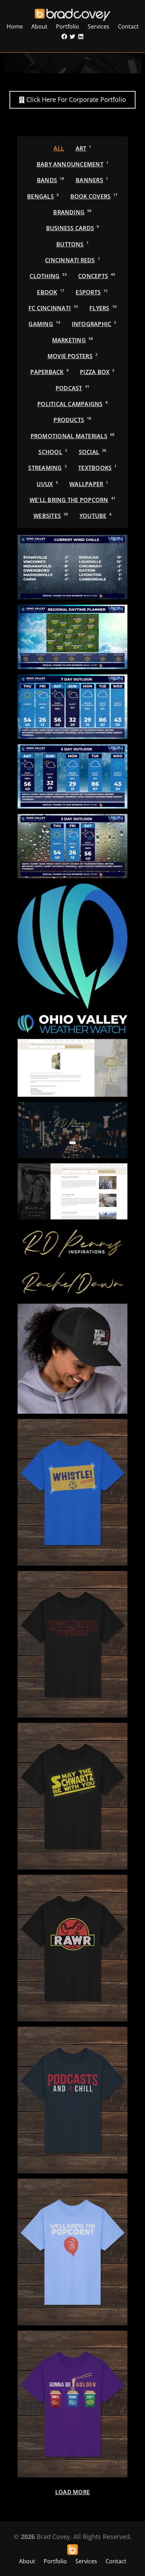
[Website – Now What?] (72, 1068)
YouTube (96, 516)
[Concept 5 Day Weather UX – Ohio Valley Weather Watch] (72, 776)
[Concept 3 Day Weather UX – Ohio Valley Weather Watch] (72, 846)
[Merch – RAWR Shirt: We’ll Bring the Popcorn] (72, 1948)
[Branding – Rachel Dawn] (72, 1283)
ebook (51, 292)
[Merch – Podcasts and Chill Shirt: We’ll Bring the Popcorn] (72, 2100)
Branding (72, 212)
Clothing (48, 276)
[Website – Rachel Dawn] (72, 1191)
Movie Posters (72, 356)
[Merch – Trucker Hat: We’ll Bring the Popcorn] (72, 1359)
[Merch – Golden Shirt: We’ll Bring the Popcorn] (72, 2404)
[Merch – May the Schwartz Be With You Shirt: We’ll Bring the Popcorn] (72, 1796)
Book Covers (94, 196)
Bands (51, 180)
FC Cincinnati (53, 308)
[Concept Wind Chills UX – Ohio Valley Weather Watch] (72, 567)
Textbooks (97, 468)
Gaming (44, 324)
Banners (92, 180)
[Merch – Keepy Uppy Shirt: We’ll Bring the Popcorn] (72, 2252)
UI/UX (47, 484)
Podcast (72, 388)
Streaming (47, 468)
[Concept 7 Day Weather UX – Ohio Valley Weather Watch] (72, 707)
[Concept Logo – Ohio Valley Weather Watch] (72, 1024)
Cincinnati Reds (72, 260)
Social (93, 452)
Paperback (49, 372)
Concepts (97, 276)
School (53, 452)
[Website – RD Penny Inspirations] (72, 1130)
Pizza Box (97, 372)
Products (72, 420)
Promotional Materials (73, 436)
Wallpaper (89, 484)
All (59, 148)
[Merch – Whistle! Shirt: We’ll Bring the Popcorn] (72, 1492)
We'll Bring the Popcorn (72, 500)
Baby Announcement (72, 164)
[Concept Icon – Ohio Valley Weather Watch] (72, 946)
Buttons (72, 244)
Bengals (43, 196)
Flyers (103, 308)
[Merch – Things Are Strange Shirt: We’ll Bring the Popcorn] (72, 1644)
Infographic (94, 324)
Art (84, 148)
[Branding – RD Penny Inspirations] (72, 1244)
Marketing (73, 340)
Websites (51, 516)
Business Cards (73, 228)
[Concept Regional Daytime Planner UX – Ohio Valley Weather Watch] (72, 637)
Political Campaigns (72, 404)
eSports (92, 292)
